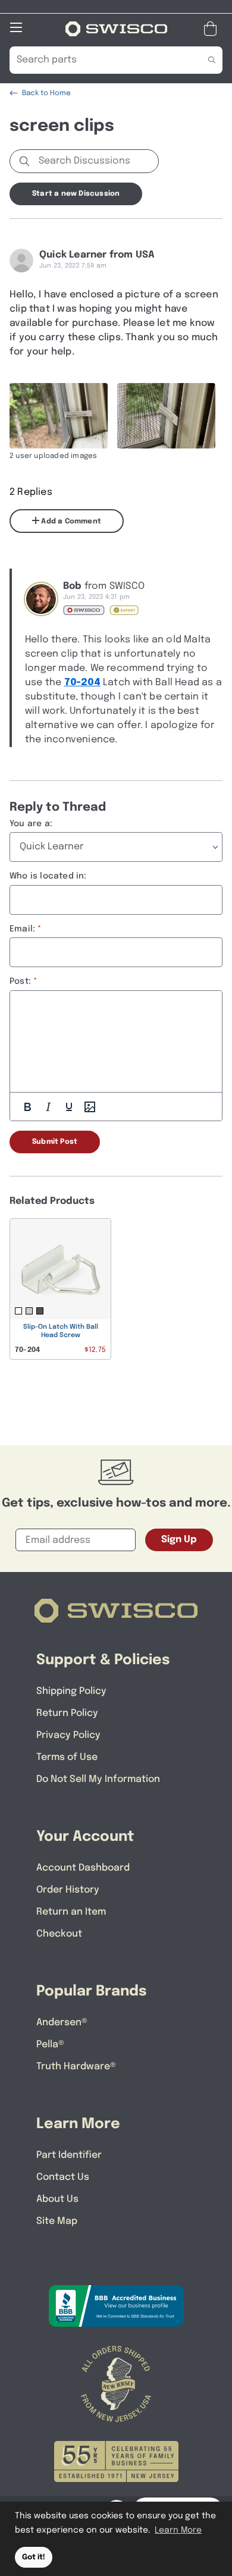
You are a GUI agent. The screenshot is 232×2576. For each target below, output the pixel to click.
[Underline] (69, 1107)
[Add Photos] (90, 1107)
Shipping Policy (71, 1691)
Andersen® (62, 2023)
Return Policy (67, 1713)
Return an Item (71, 1912)
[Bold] (27, 1107)
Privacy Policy (68, 1735)
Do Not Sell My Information (98, 1779)
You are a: (31, 824)
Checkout (59, 1934)
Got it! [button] (34, 2557)
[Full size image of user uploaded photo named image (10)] (166, 416)
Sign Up (179, 1540)
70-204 (82, 683)
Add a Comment (70, 522)
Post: (20, 981)
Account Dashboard (83, 1868)
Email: (22, 929)
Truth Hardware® (76, 2067)
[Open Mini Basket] (213, 29)
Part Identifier (69, 2155)
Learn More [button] (178, 2530)
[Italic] (48, 1107)
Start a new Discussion (76, 194)
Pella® (50, 2045)
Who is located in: (48, 876)
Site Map (57, 2221)
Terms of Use (67, 1757)
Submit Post (55, 1142)
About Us (57, 2199)
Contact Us (63, 2177)
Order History (68, 1890)
